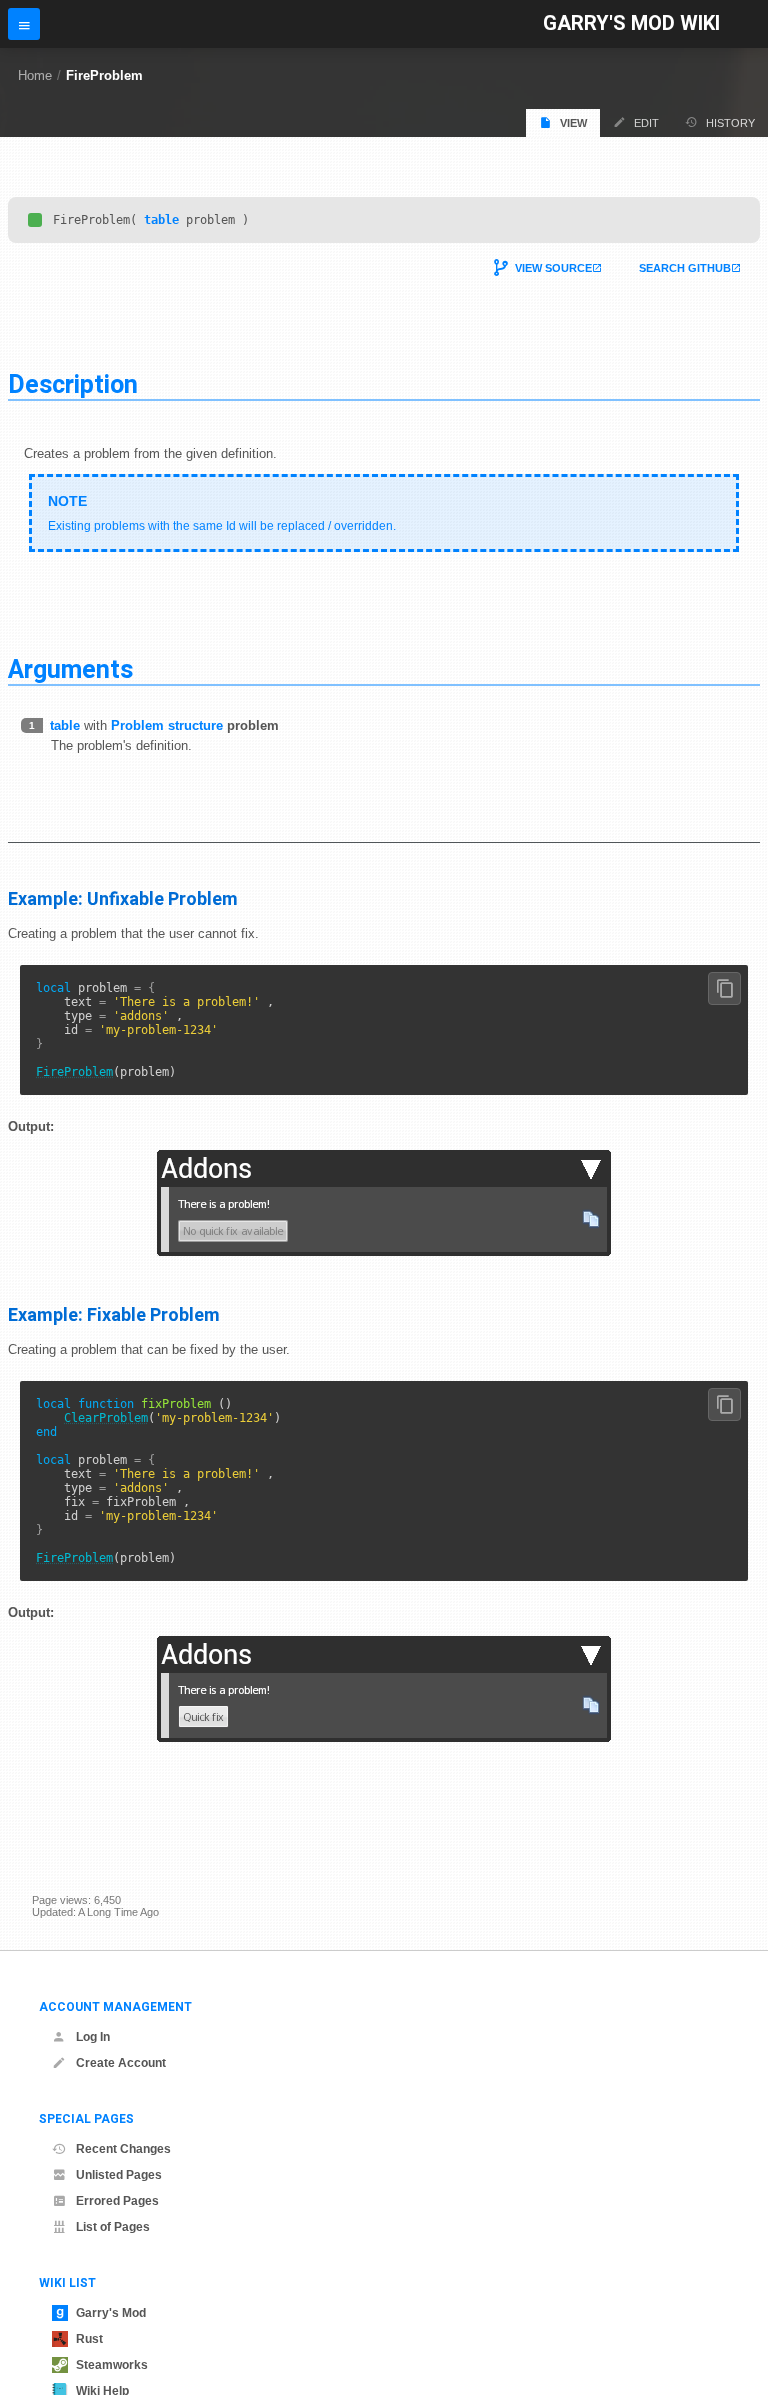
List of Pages (113, 2227)
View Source (553, 268)
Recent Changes (123, 2149)
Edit (646, 123)
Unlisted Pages (119, 2175)
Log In (93, 2037)
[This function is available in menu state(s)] (35, 220)
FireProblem (104, 75)
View (573, 123)
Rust (89, 2339)
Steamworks (112, 2365)
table (161, 220)
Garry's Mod (111, 2313)
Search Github (685, 268)
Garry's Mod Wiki (631, 23)
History (730, 123)
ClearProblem (106, 1418)
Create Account (121, 2063)
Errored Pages (117, 2201)
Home (35, 75)
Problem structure (167, 725)
